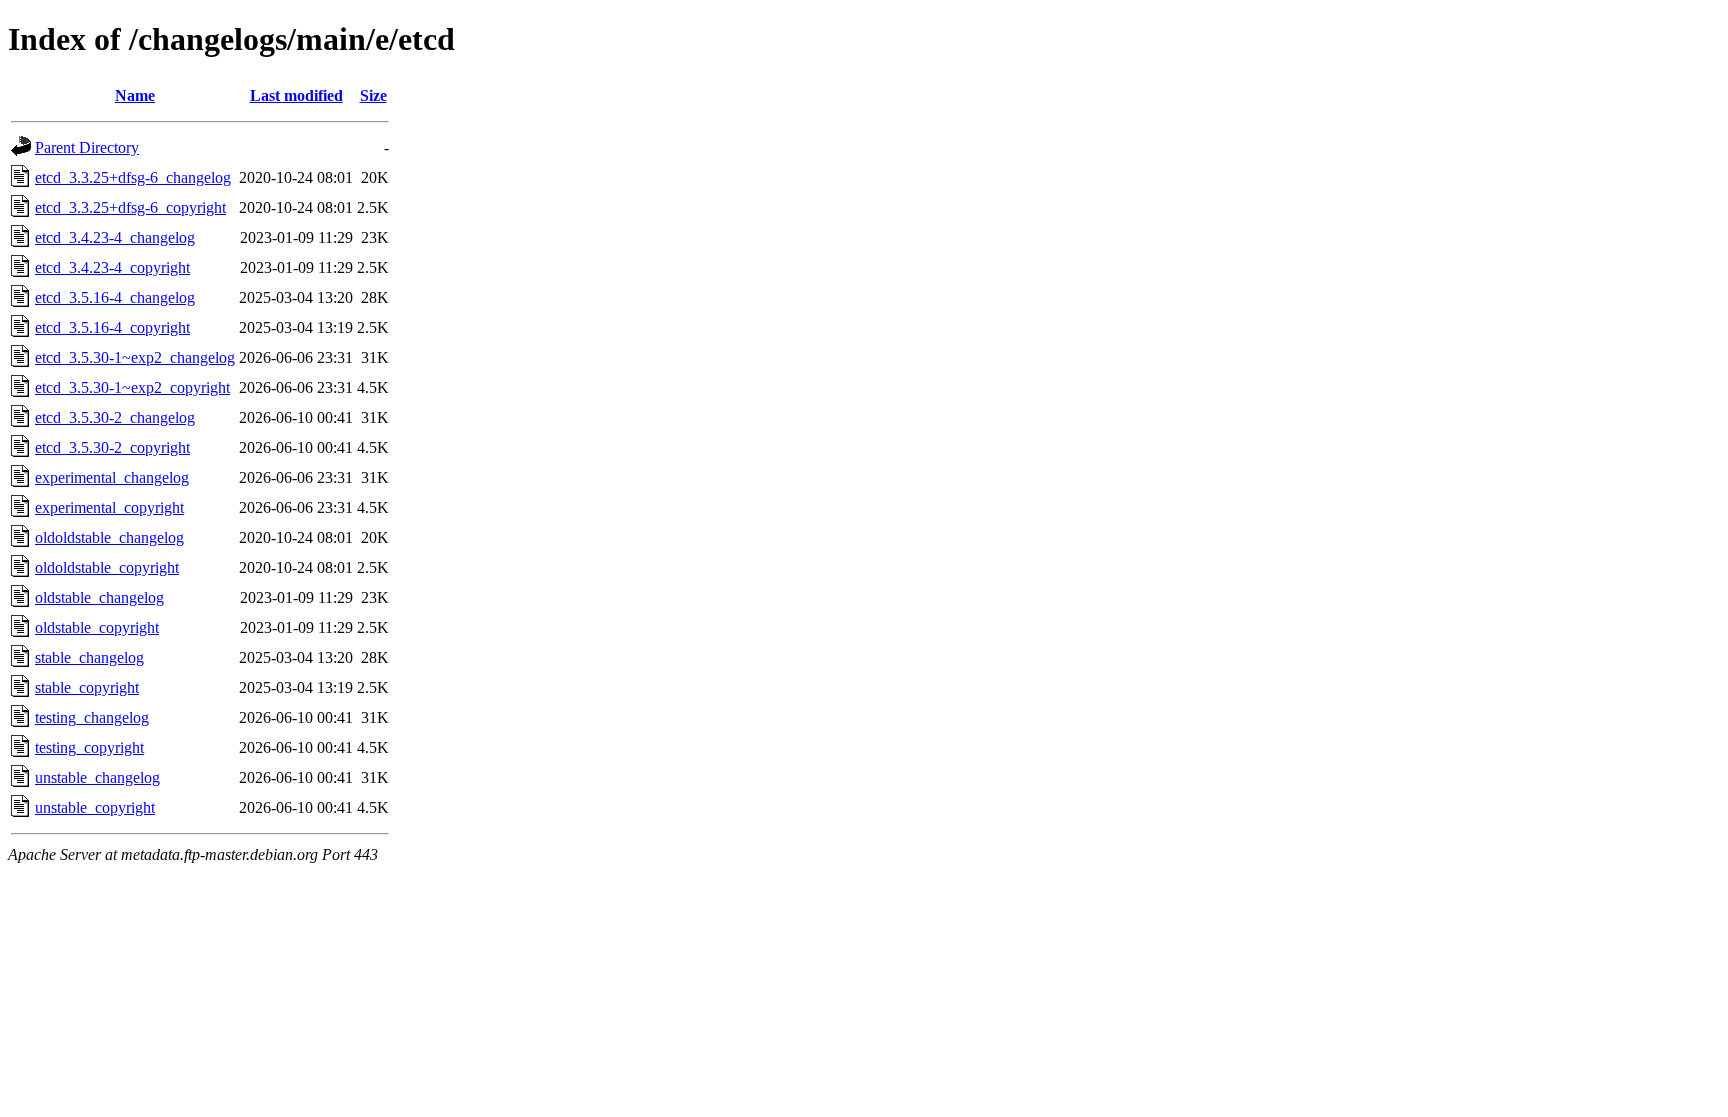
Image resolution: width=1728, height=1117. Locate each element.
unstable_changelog (97, 777)
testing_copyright (89, 747)
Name (135, 95)
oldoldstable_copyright (107, 567)
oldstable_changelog (99, 597)
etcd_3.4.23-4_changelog (115, 237)
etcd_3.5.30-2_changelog (115, 417)
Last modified (296, 95)
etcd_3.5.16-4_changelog (115, 297)
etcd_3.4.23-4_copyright (112, 267)
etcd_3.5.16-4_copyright (112, 327)
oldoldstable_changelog (109, 537)
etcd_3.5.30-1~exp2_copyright (132, 387)
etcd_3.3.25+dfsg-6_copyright (130, 207)
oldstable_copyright (97, 627)
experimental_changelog (112, 477)
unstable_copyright (95, 807)
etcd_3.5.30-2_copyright (112, 447)
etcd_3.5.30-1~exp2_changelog (135, 357)
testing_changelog (92, 717)
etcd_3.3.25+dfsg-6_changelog (133, 177)
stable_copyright (87, 687)
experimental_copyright (109, 507)
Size (373, 95)
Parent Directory (87, 147)
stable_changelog (89, 657)
